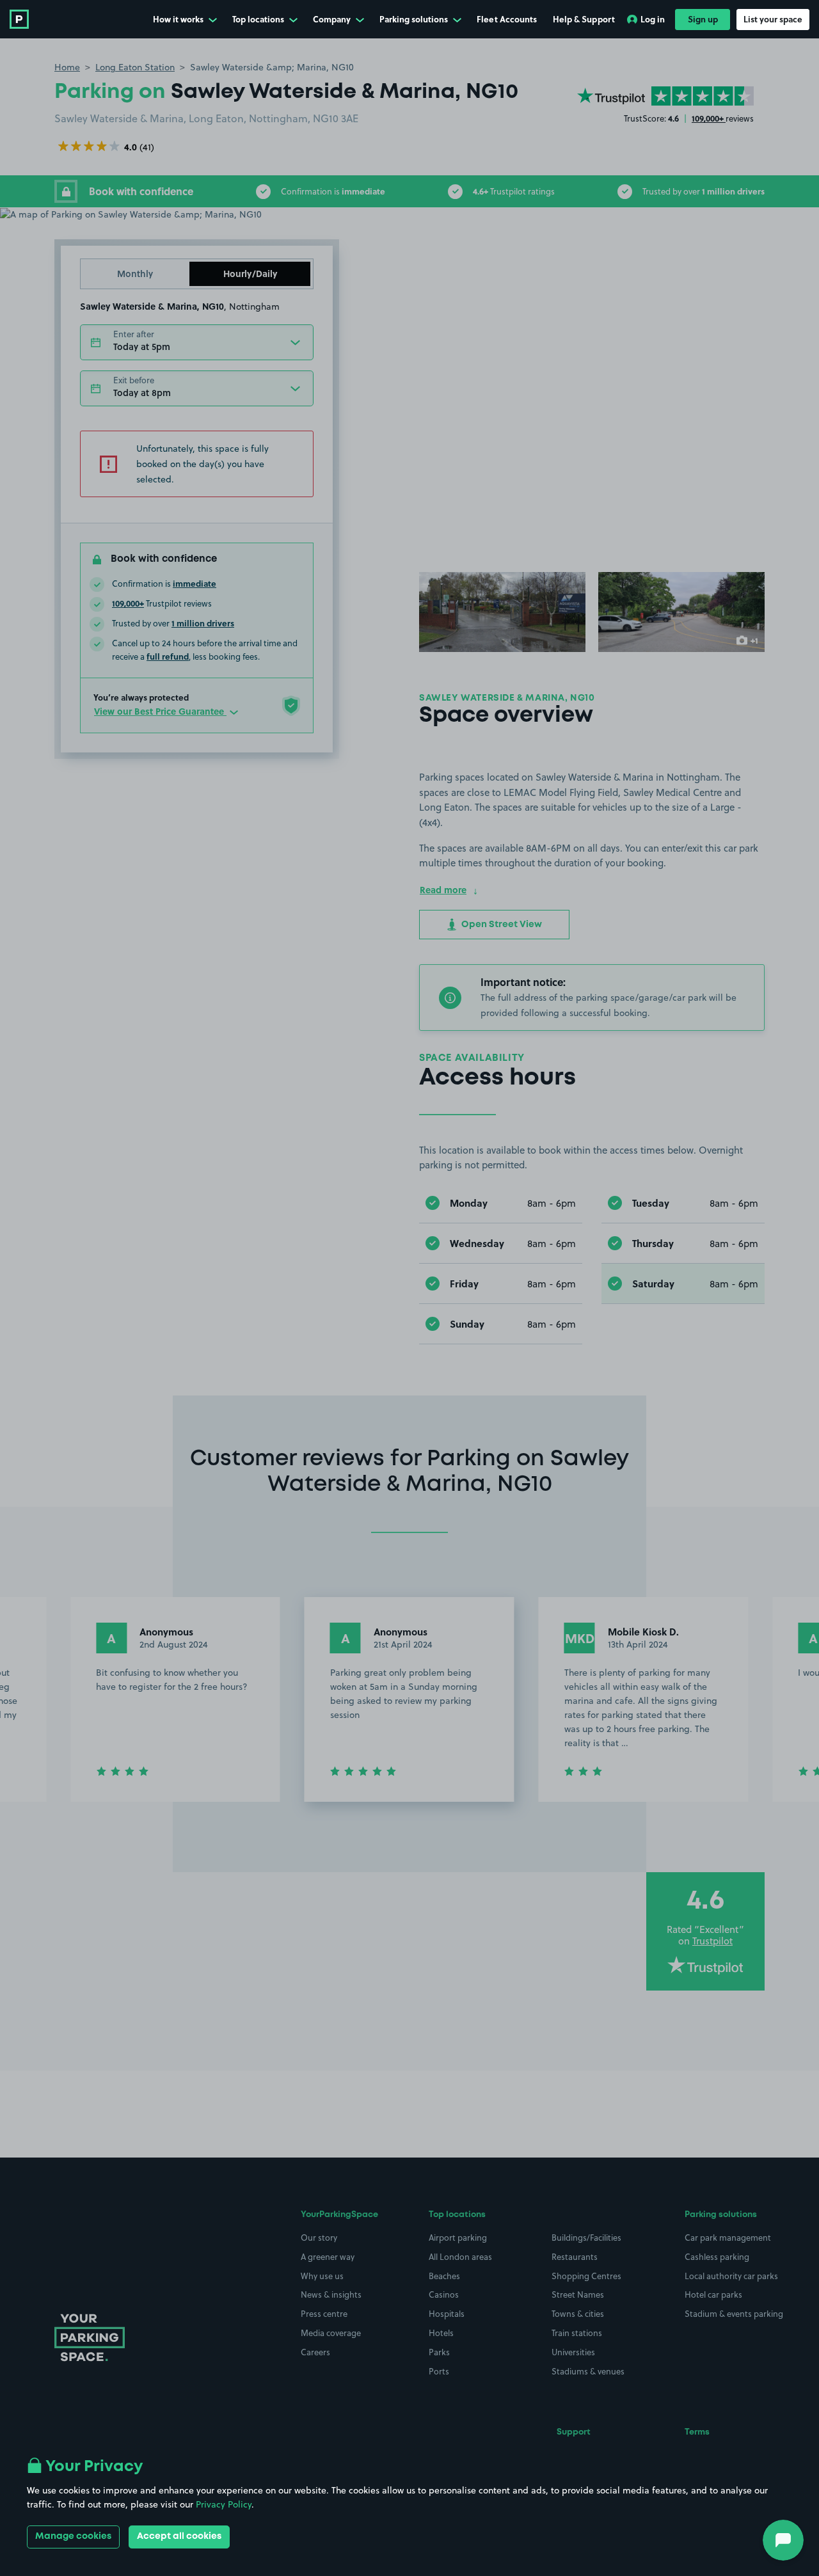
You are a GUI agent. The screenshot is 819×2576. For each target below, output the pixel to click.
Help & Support (584, 19)
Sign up (703, 19)
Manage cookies (73, 2536)
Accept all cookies (179, 2536)
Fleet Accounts (507, 19)
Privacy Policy (224, 2504)
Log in (653, 19)
